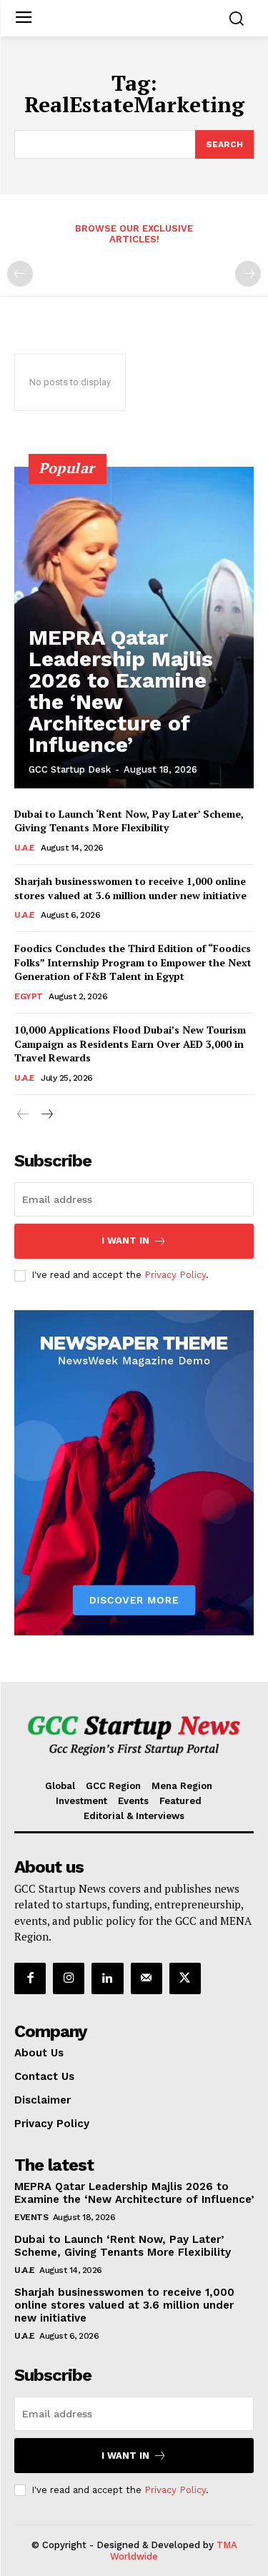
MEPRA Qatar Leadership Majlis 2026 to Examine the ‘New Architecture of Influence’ (121, 691)
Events (31, 2217)
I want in (125, 1240)
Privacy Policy (175, 1275)
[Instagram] (69, 1978)
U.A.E (25, 848)
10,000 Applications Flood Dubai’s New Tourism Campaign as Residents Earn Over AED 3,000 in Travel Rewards (130, 1044)
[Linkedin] (107, 1978)
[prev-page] (20, 274)
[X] (185, 1978)
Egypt (29, 996)
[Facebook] (30, 1978)
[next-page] (46, 1115)
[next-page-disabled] (248, 274)
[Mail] (147, 1978)
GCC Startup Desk (70, 769)
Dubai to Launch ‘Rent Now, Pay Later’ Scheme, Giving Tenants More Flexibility (129, 821)
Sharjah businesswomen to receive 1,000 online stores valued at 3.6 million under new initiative (130, 888)
